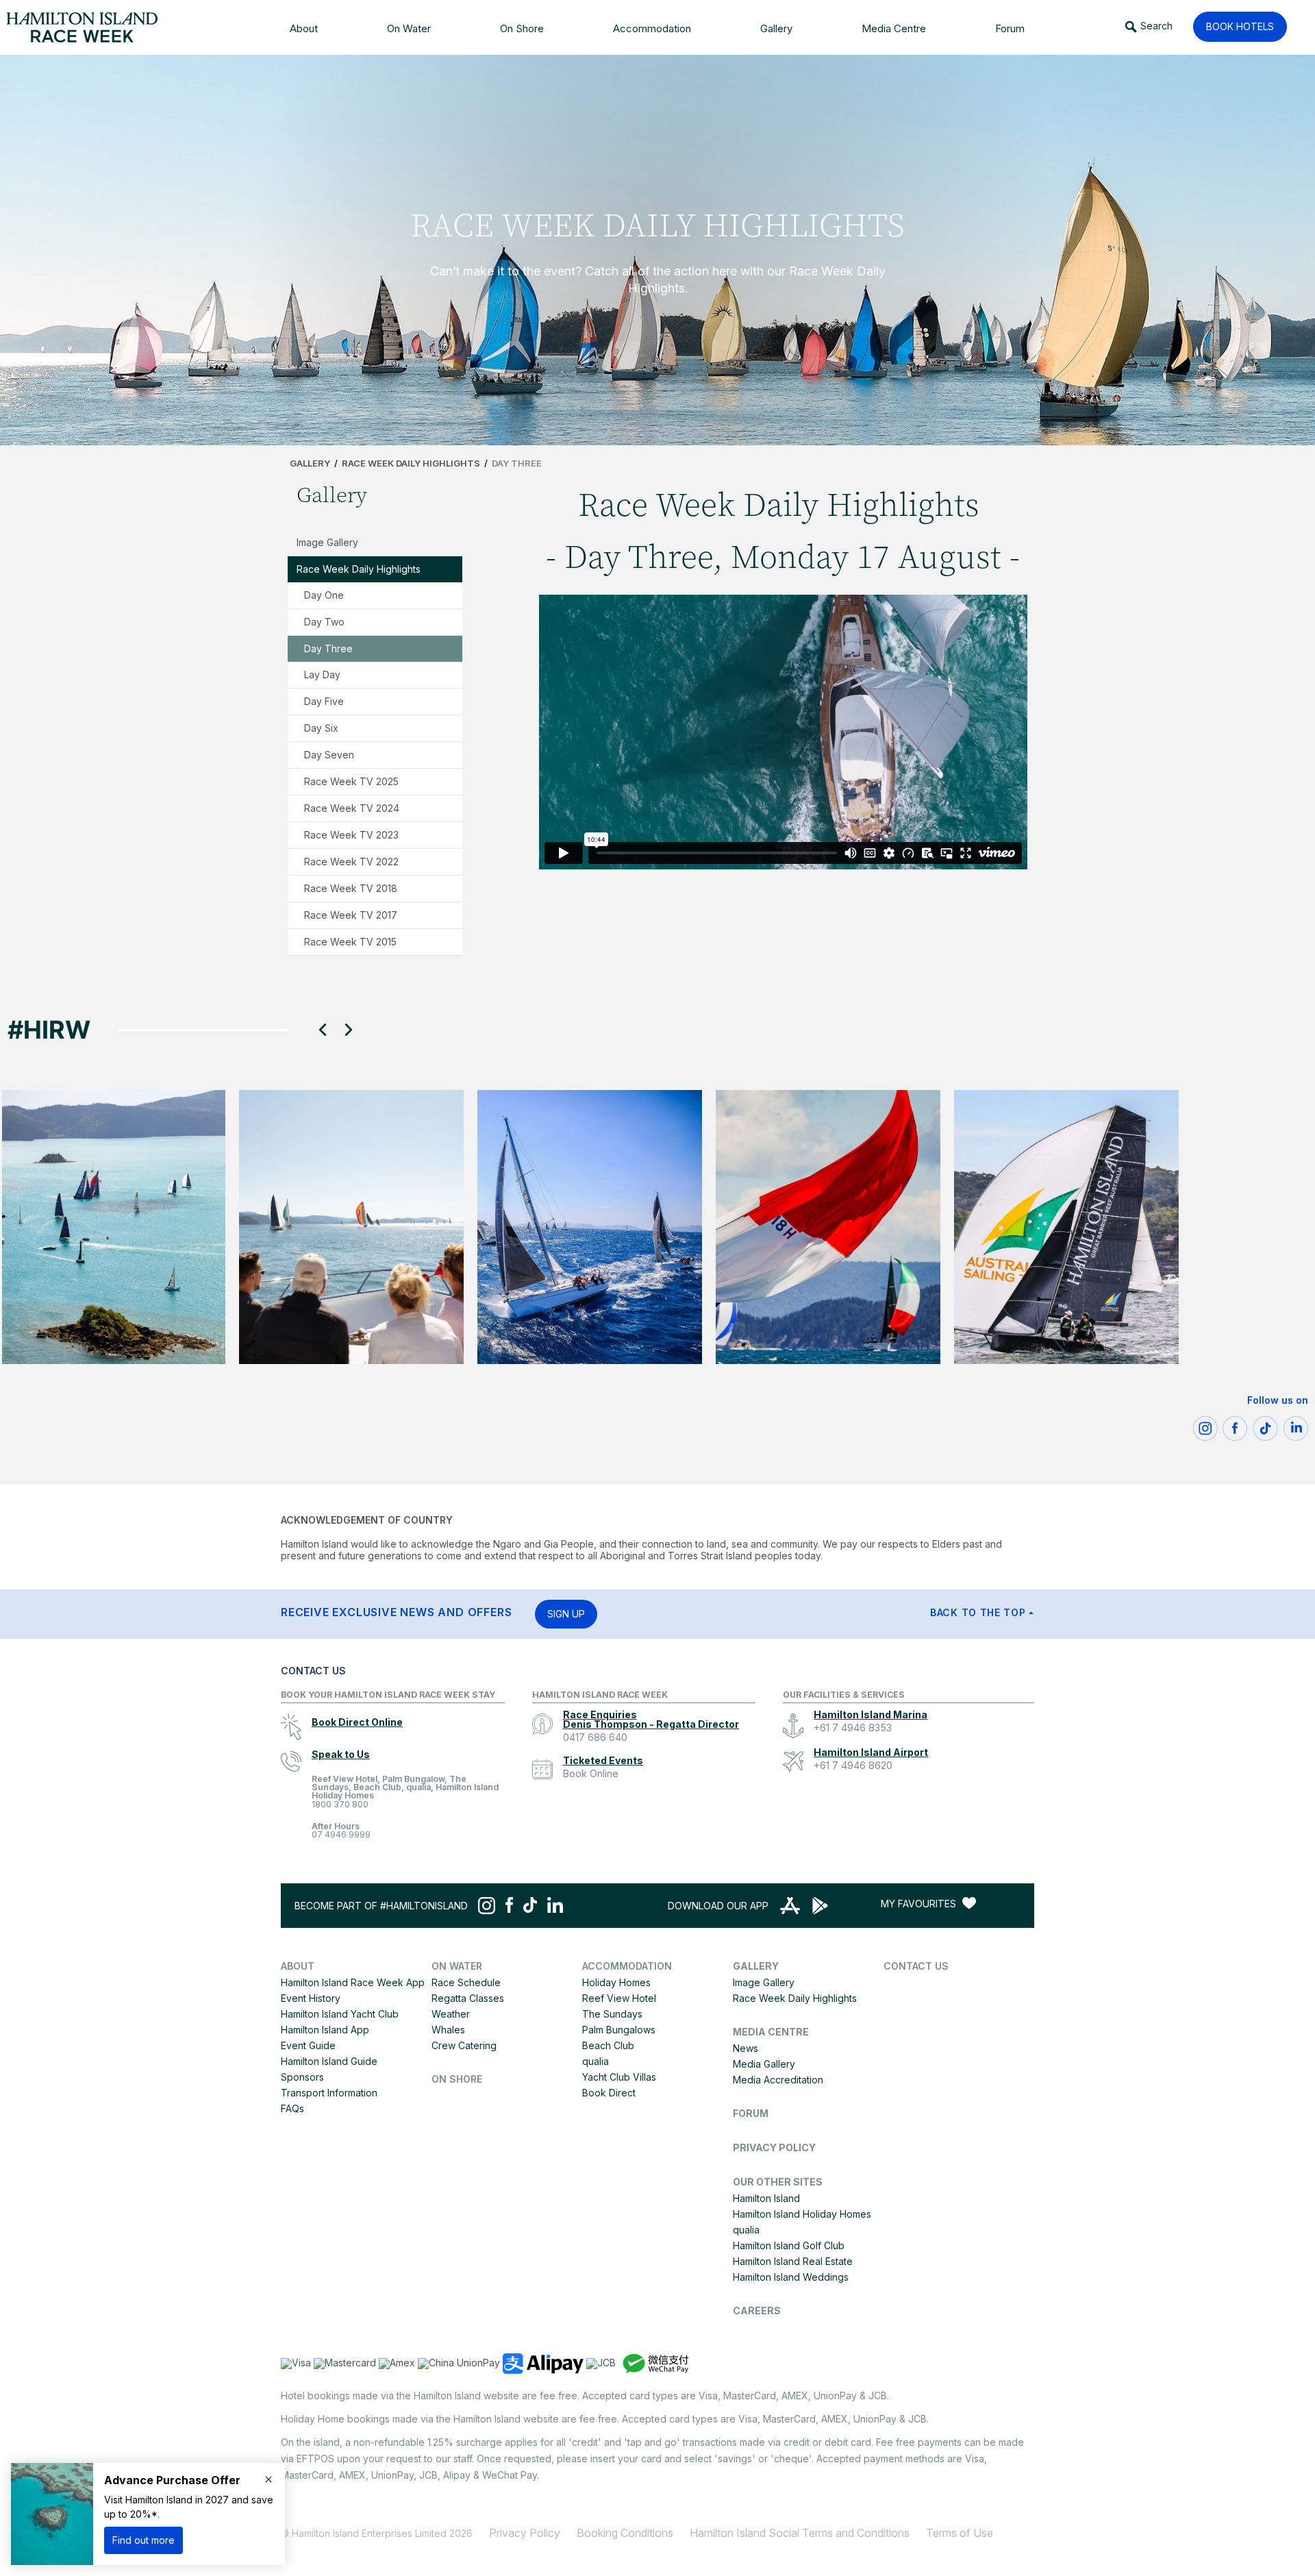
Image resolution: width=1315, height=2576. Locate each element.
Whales (448, 2030)
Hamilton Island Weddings (791, 2277)
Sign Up (566, 1614)
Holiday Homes (616, 1982)
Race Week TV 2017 (351, 915)
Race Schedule (466, 1982)
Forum (751, 2113)
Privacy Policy (774, 2147)
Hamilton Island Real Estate (793, 2261)
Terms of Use (960, 2533)
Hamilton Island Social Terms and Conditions (800, 2533)
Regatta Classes (468, 1998)
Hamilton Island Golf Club (789, 2245)
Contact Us (916, 1966)
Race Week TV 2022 (351, 862)
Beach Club (608, 2045)
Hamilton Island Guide (329, 2061)
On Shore (457, 2079)
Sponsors (302, 2077)
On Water (457, 1966)
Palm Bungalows (619, 2030)
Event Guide (308, 2045)
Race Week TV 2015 (350, 942)
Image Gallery (327, 542)
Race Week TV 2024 (352, 808)
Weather (451, 2014)
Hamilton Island (766, 2198)
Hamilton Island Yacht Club (340, 2014)
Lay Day (322, 674)
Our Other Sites (778, 2182)
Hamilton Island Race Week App (353, 1982)
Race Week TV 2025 (351, 781)
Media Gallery (764, 2064)
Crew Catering (464, 2045)
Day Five (324, 701)
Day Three (328, 648)
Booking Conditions (625, 2533)
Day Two (324, 622)
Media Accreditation (778, 2080)
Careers (757, 2311)
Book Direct (609, 2093)
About (298, 1966)
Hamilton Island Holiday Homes (802, 2214)
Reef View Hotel (619, 1998)
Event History (311, 1998)
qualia (596, 2061)
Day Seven (329, 755)
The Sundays (612, 2014)
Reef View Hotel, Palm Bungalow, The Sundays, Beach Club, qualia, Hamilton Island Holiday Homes (405, 1792)
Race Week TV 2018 (351, 888)
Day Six (321, 728)
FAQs (292, 2108)
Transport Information (329, 2093)
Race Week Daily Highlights (411, 463)
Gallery (310, 463)
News (746, 2048)
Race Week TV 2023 (351, 835)
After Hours (341, 1831)
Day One (324, 595)
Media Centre (771, 2032)
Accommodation (627, 1966)
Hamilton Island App (325, 2030)
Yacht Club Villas (619, 2077)
